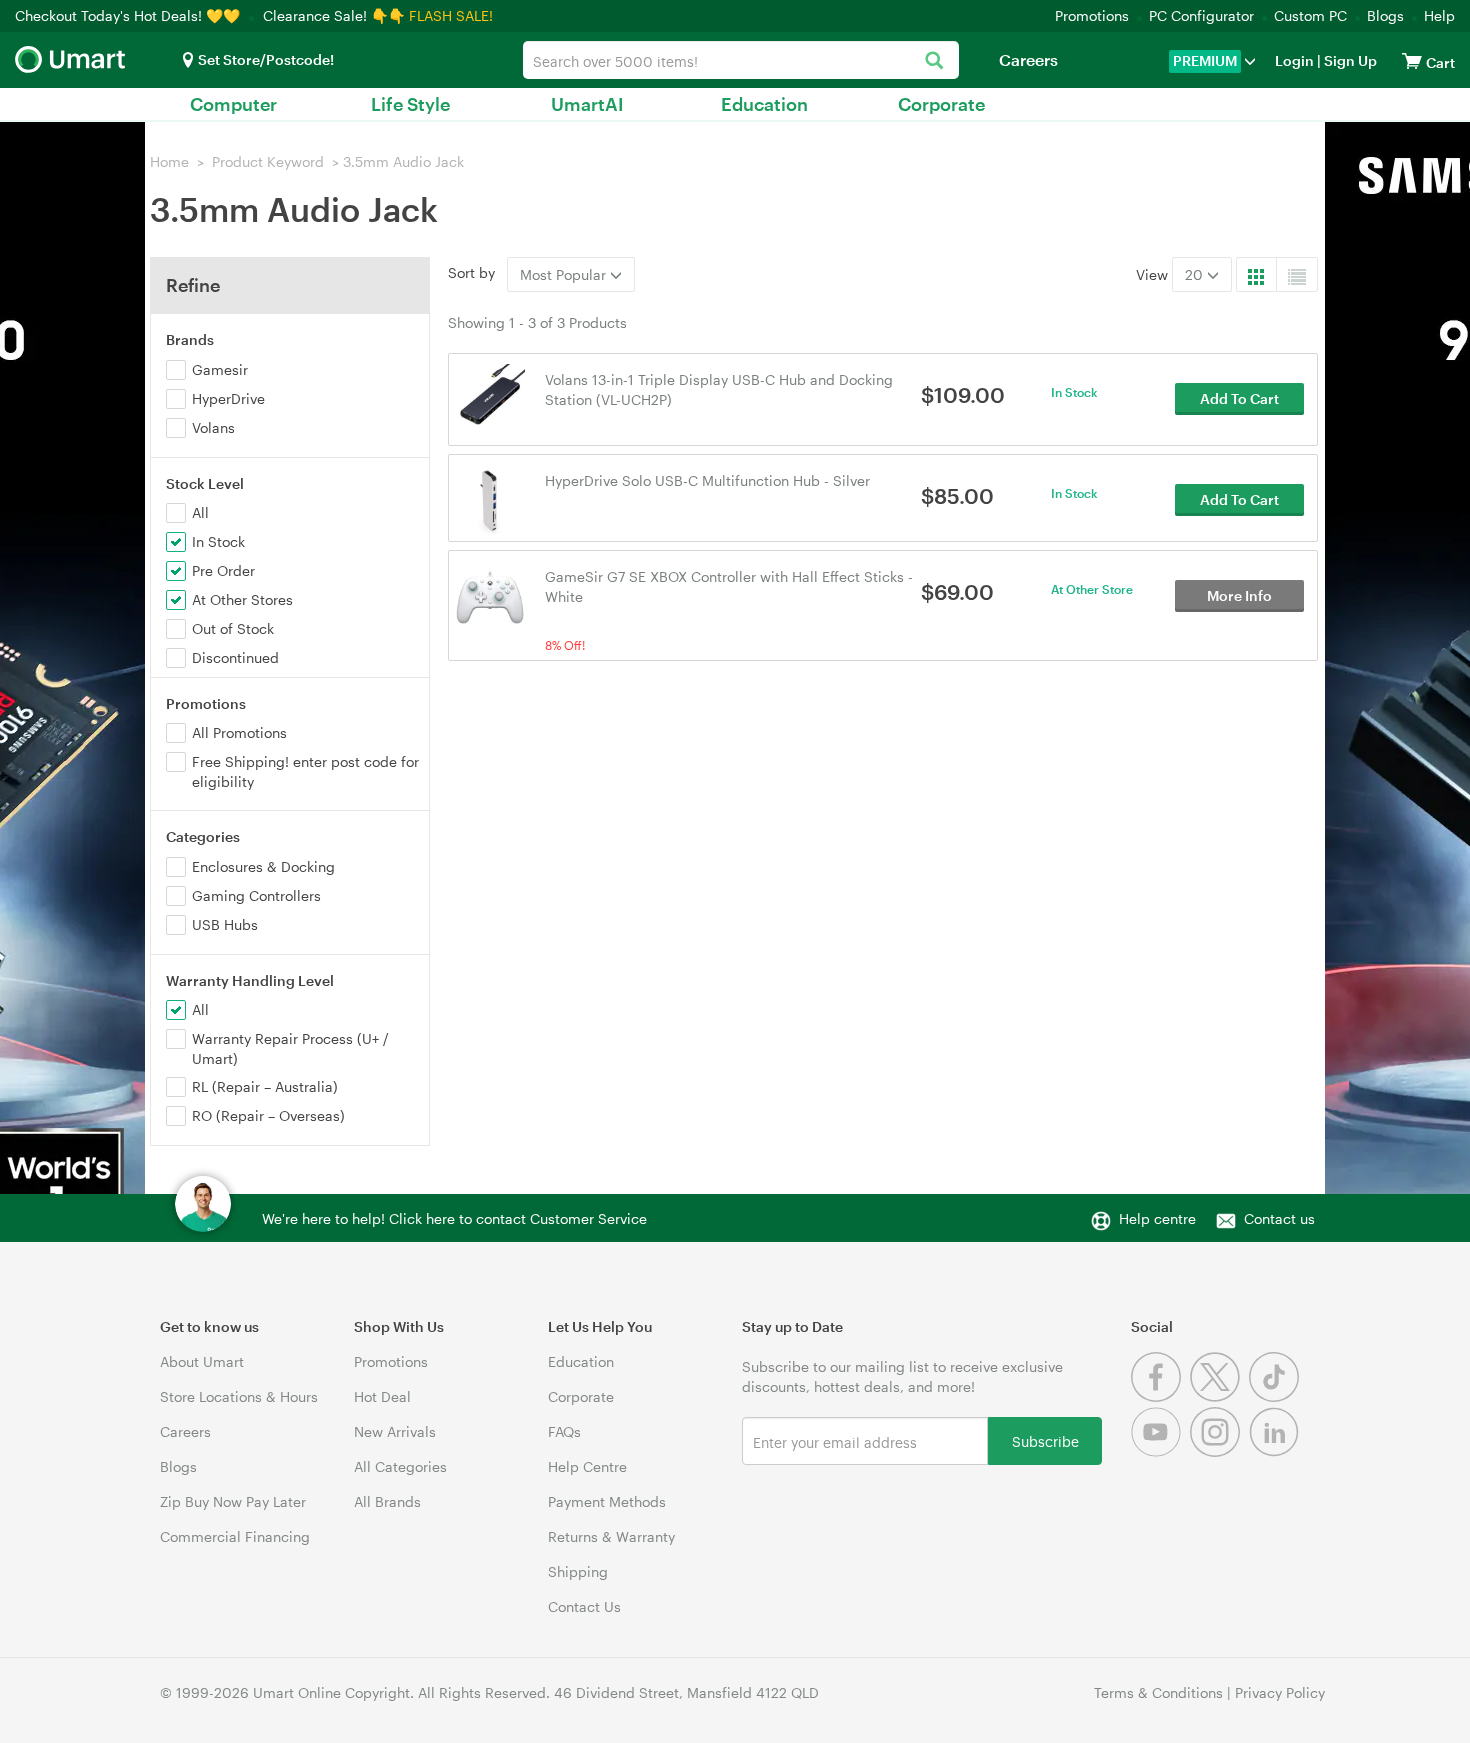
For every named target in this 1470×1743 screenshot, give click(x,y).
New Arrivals (395, 1431)
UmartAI (587, 104)
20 (1196, 274)
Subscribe (1045, 1440)
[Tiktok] (1276, 1396)
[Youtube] (1160, 1451)
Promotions (1092, 15)
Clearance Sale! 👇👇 (334, 15)
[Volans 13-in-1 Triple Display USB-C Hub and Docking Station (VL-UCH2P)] (490, 397)
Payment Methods (607, 1501)
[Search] (933, 61)
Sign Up (1349, 60)
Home (169, 161)
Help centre (1157, 1218)
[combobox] (741, 60)
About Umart (202, 1361)
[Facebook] (1160, 1396)
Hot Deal (382, 1396)
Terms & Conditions (1158, 1692)
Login (1294, 60)
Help (1439, 15)
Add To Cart (1239, 398)
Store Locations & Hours (239, 1396)
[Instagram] (1219, 1451)
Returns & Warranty (611, 1536)
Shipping (578, 1571)
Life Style (410, 104)
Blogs (1385, 15)
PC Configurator (1201, 15)
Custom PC (1310, 15)
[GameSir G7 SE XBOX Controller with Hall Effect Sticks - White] (490, 594)
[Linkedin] (1276, 1451)
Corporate (941, 104)
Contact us (1279, 1218)
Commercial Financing (235, 1536)
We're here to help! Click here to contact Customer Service (454, 1218)
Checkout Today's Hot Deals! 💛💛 (129, 15)
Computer (233, 104)
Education (764, 104)
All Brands (387, 1501)
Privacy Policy (1280, 1692)
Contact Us (584, 1606)
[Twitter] (1219, 1396)
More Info (1239, 595)
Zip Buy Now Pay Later (233, 1501)
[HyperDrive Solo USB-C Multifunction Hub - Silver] (490, 498)
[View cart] (1412, 60)
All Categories (400, 1466)
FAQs (564, 1431)
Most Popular (565, 274)
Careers (1028, 59)
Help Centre (587, 1466)
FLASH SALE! (451, 15)
